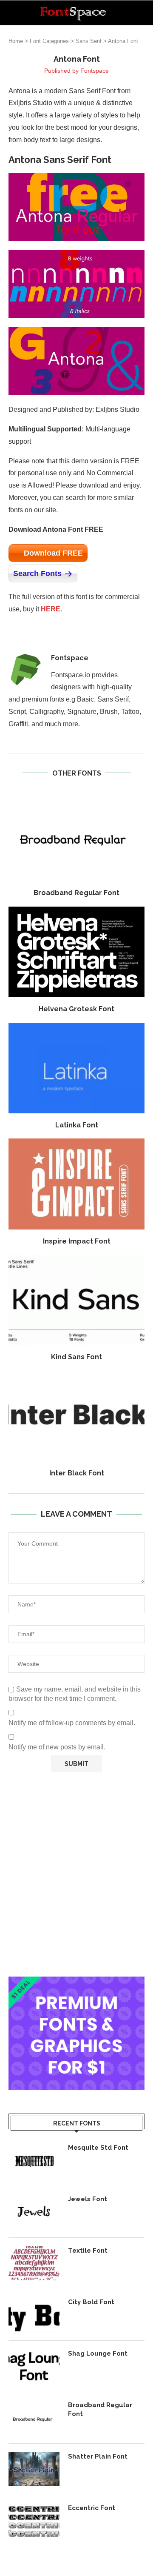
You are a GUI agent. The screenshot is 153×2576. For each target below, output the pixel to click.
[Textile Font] (34, 2263)
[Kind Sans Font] (76, 1300)
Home (16, 41)
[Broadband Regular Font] (76, 836)
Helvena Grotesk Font (76, 1009)
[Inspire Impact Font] (76, 1184)
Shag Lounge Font (98, 2353)
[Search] (144, 13)
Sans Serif (89, 41)
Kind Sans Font (76, 1357)
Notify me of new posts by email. (57, 1747)
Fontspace (95, 71)
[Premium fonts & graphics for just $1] (76, 1982)
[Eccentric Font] (34, 2521)
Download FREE (53, 553)
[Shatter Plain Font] (34, 2469)
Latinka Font (77, 1125)
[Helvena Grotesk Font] (76, 952)
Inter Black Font (77, 1473)
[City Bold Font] (34, 2315)
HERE (51, 609)
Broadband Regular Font (76, 893)
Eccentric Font (92, 2508)
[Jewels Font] (34, 2212)
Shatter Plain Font (98, 2456)
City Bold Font (91, 2302)
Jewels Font (88, 2199)
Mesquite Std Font (98, 2148)
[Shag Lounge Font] (34, 2366)
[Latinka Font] (76, 1068)
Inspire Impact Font (77, 1241)
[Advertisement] (76, 1874)
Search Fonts (37, 573)
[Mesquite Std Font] (34, 2160)
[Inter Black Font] (76, 1416)
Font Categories (49, 41)
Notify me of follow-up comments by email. (72, 1723)
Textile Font (88, 2251)
